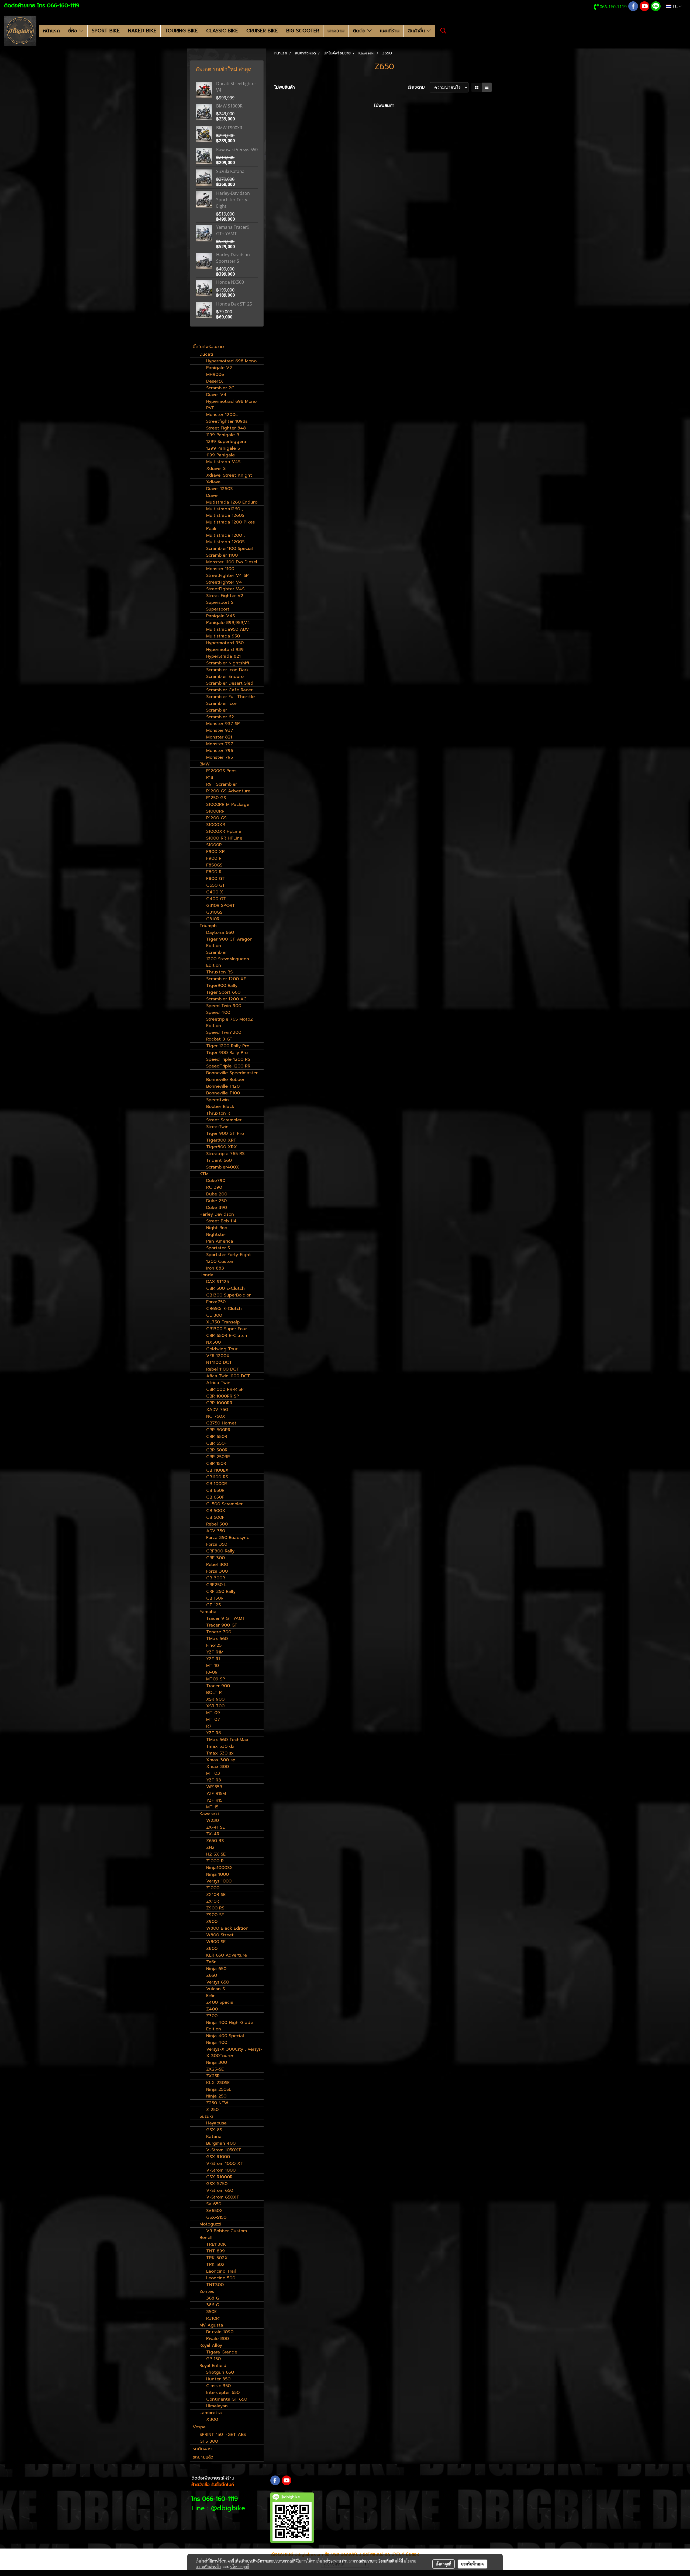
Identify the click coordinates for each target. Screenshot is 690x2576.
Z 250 (212, 2110)
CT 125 (213, 1605)
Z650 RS (215, 1841)
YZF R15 (214, 1800)
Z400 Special (220, 2002)
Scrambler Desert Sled (230, 683)
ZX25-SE (215, 2069)
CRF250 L (216, 1585)
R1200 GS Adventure (228, 791)
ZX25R (213, 2076)
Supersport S (220, 602)
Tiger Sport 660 (223, 992)
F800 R (214, 872)
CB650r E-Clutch (224, 1309)
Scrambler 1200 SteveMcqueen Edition (228, 959)
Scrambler (217, 710)
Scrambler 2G (220, 388)
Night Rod (217, 1228)
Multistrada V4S (223, 462)
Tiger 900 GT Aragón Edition (229, 942)
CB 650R (215, 1490)
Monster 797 (220, 744)
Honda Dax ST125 (234, 304)
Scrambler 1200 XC (226, 999)
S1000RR (215, 811)
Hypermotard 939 (225, 650)
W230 (213, 1821)
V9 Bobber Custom (227, 2231)
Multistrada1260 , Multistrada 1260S (225, 512)
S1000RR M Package (228, 805)
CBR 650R (217, 1437)
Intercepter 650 (223, 2393)
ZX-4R (213, 1834)
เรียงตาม (419, 87)
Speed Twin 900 (224, 1006)
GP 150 (213, 2359)
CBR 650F (217, 1443)
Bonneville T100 (223, 1093)
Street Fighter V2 (225, 596)
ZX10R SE (216, 1895)
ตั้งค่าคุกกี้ (444, 2564)
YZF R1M (215, 1652)
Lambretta (211, 2413)
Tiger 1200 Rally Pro (228, 1046)
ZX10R (213, 1901)
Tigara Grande (222, 2352)
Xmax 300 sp (221, 1760)
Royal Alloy (211, 2345)
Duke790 (216, 1181)
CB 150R (215, 1598)
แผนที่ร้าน (390, 31)
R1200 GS (216, 818)
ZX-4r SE (215, 1827)
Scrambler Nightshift (228, 663)
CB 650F (215, 1497)
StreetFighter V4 (224, 582)
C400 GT (216, 899)
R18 (210, 778)
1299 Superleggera (226, 442)
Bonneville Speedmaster (232, 1073)
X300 (212, 2419)
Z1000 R (215, 1861)
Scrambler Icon (222, 703)
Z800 (212, 1949)
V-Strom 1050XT (224, 2150)
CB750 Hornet (221, 1423)
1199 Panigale (220, 455)
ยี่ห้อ (74, 31)
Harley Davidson (217, 1214)
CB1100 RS (217, 1477)
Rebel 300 (217, 1565)
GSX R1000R (219, 2177)
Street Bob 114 (221, 1221)
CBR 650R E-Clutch (227, 1336)
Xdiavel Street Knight (229, 475)
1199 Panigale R (223, 435)
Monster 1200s (222, 415)
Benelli (206, 2238)
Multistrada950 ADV (228, 629)
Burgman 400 (221, 2143)
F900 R (214, 858)
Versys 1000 (219, 1881)
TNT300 (215, 2285)
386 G (213, 2305)
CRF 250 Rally (221, 1592)
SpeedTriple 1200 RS (228, 1059)
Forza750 (216, 1302)
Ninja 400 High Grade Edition (230, 2026)
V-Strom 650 (220, 2190)
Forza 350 (217, 1544)
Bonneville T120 (223, 1086)
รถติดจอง (202, 2449)
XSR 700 (215, 1706)
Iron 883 (215, 1268)
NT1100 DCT (219, 1362)
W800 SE (216, 1942)
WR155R (214, 1787)
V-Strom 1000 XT (225, 2164)
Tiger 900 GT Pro (225, 1133)
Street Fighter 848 (226, 428)
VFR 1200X (218, 1356)
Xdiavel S (216, 469)
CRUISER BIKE (262, 31)
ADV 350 (216, 1531)
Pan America (220, 1241)
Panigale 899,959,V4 (228, 623)
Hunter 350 (218, 2379)
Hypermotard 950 (225, 643)
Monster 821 (219, 737)
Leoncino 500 (221, 2278)
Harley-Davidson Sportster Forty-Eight (233, 200)
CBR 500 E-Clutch (225, 1288)
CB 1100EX (217, 1470)
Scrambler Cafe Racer (229, 690)
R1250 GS (216, 798)
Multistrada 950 (223, 636)
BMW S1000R (229, 106)
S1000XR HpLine (224, 831)
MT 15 (212, 1807)
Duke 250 (216, 1201)
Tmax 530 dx (220, 1746)
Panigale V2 (219, 368)
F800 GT (215, 879)
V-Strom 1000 (221, 2170)
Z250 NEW (217, 2103)
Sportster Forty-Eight (229, 1255)
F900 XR (215, 852)
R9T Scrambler (222, 784)
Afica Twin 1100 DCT (228, 1376)
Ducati (206, 354)
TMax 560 (217, 1639)
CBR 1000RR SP (223, 1396)
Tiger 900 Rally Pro (227, 1053)
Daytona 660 (220, 932)
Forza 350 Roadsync (228, 1538)
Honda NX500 (230, 282)
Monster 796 (220, 751)
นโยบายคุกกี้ (240, 2567)
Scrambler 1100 (222, 555)
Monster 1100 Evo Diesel (232, 562)
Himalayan (217, 2406)
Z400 (212, 2009)
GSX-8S (214, 2130)
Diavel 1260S (219, 489)
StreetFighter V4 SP (227, 575)
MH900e (215, 375)
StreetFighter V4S (225, 589)
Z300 (212, 2016)
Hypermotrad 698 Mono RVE (231, 405)
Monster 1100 (220, 569)
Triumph (208, 926)
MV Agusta (211, 2325)
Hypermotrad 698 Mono (231, 361)
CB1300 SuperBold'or (228, 1295)
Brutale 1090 (220, 2332)
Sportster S (218, 1248)
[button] (443, 31)
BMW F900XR (229, 128)
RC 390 (214, 1187)
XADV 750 (217, 1410)
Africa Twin (218, 1383)
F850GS (214, 865)
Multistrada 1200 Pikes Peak (230, 525)
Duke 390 (217, 1208)
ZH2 (210, 1847)
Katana (214, 2137)
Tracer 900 (218, 1686)
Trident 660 (219, 1160)
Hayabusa (216, 2123)
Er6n (211, 1996)
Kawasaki (209, 1814)
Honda (206, 1275)
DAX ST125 (218, 1282)
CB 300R (216, 1578)
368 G (213, 2298)
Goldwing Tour (222, 1349)
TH (675, 6)
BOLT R (214, 1693)
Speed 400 (218, 1013)
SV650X (215, 2211)
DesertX (215, 381)
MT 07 (213, 1719)
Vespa (199, 2427)
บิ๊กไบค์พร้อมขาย (208, 347)
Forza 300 (217, 1571)
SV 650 (214, 2204)
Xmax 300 (218, 1767)
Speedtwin (218, 1100)
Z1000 (213, 1888)
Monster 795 (220, 757)
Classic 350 (218, 2386)
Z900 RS (215, 1908)
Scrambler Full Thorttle (230, 697)
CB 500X (216, 1511)
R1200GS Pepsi (222, 771)
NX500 (213, 1342)
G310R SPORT (221, 906)
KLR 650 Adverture (227, 1955)
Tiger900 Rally (222, 986)
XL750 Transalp (223, 1322)
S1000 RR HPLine (224, 838)
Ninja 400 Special (225, 2036)
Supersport (218, 609)
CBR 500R (217, 1450)
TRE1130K (216, 2244)
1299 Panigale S (223, 448)
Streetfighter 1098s (227, 421)
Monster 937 (220, 730)
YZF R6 (214, 1733)
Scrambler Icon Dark (227, 670)
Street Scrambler (224, 1120)
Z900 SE (215, 1915)
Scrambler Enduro (225, 677)
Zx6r (211, 1962)
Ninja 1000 (218, 1874)
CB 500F (215, 1517)
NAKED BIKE (142, 31)
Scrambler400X (223, 1167)
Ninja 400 (217, 2043)
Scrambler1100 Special (230, 549)
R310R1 (213, 2318)
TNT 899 (215, 2251)
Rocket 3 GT (219, 1039)
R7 (209, 1726)
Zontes (207, 2291)
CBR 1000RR (219, 1403)
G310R (213, 919)
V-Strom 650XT (223, 2197)
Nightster (216, 1235)
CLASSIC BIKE (222, 31)
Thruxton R (218, 1113)
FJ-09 (212, 1672)
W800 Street (220, 1935)
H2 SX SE (216, 1854)
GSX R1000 (218, 2157)
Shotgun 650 (220, 2372)
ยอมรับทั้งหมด (472, 2564)
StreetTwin (217, 1127)
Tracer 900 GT (222, 1625)
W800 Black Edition (227, 1928)
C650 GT (216, 885)
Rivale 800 (218, 2339)
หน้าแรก (51, 31)
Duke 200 (217, 1194)
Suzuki (206, 2116)
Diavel (212, 495)
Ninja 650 (216, 1969)
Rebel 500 (217, 1524)
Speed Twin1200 (224, 1032)
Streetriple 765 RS (225, 1154)
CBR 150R (216, 1464)
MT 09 (213, 1713)
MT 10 (213, 1666)
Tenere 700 (219, 1632)
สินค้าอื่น (417, 31)
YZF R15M (216, 1794)
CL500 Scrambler (224, 1504)
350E (211, 2312)
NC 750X (216, 1416)
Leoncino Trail (221, 2271)
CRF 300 (215, 1558)
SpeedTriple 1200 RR (228, 1066)
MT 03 (213, 1773)
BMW (205, 764)
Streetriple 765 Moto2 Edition (230, 1022)
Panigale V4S (220, 616)
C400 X (215, 892)
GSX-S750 (217, 2184)
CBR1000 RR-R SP (225, 1389)
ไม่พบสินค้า (285, 87)
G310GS (214, 912)
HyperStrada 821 (223, 656)
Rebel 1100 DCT (223, 1369)
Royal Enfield (213, 2366)
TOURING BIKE (181, 31)
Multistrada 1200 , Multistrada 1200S (225, 539)
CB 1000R (217, 1484)
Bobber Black (220, 1107)
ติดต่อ (360, 31)
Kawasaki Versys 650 (237, 150)
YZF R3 (214, 1780)
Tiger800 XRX (222, 1147)
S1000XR (216, 825)
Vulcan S (215, 1989)
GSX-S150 (216, 2217)
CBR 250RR (218, 1457)
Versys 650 (218, 1982)
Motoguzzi (210, 2224)
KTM (204, 1174)
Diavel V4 (216, 395)
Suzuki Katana (230, 171)
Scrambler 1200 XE (226, 979)
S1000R (214, 845)
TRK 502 (215, 2265)
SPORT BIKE (106, 31)
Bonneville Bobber (225, 1080)
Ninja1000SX (220, 1868)
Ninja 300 (217, 2062)
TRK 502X (217, 2258)
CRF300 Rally (220, 1551)
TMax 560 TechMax (227, 1740)
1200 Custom (220, 1261)
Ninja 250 (216, 2096)
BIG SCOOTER (303, 31)
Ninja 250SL (219, 2089)
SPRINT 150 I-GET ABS (223, 2435)
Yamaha (208, 1612)
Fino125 (214, 1645)
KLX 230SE (218, 2083)
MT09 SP (216, 1679)
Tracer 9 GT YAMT (226, 1618)
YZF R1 (213, 1659)
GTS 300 (209, 2441)
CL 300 (214, 1315)
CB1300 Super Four (227, 1329)
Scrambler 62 (220, 717)
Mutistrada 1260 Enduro (232, 502)
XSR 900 (215, 1699)
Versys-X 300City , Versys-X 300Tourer (234, 2053)
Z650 (212, 1975)
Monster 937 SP (223, 724)
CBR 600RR (218, 1430)
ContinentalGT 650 (227, 2399)
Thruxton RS (219, 972)
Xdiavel (214, 482)
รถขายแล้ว (203, 2457)
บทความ (336, 31)
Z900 (212, 1922)
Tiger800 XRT (221, 1140)
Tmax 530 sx (220, 1753)
